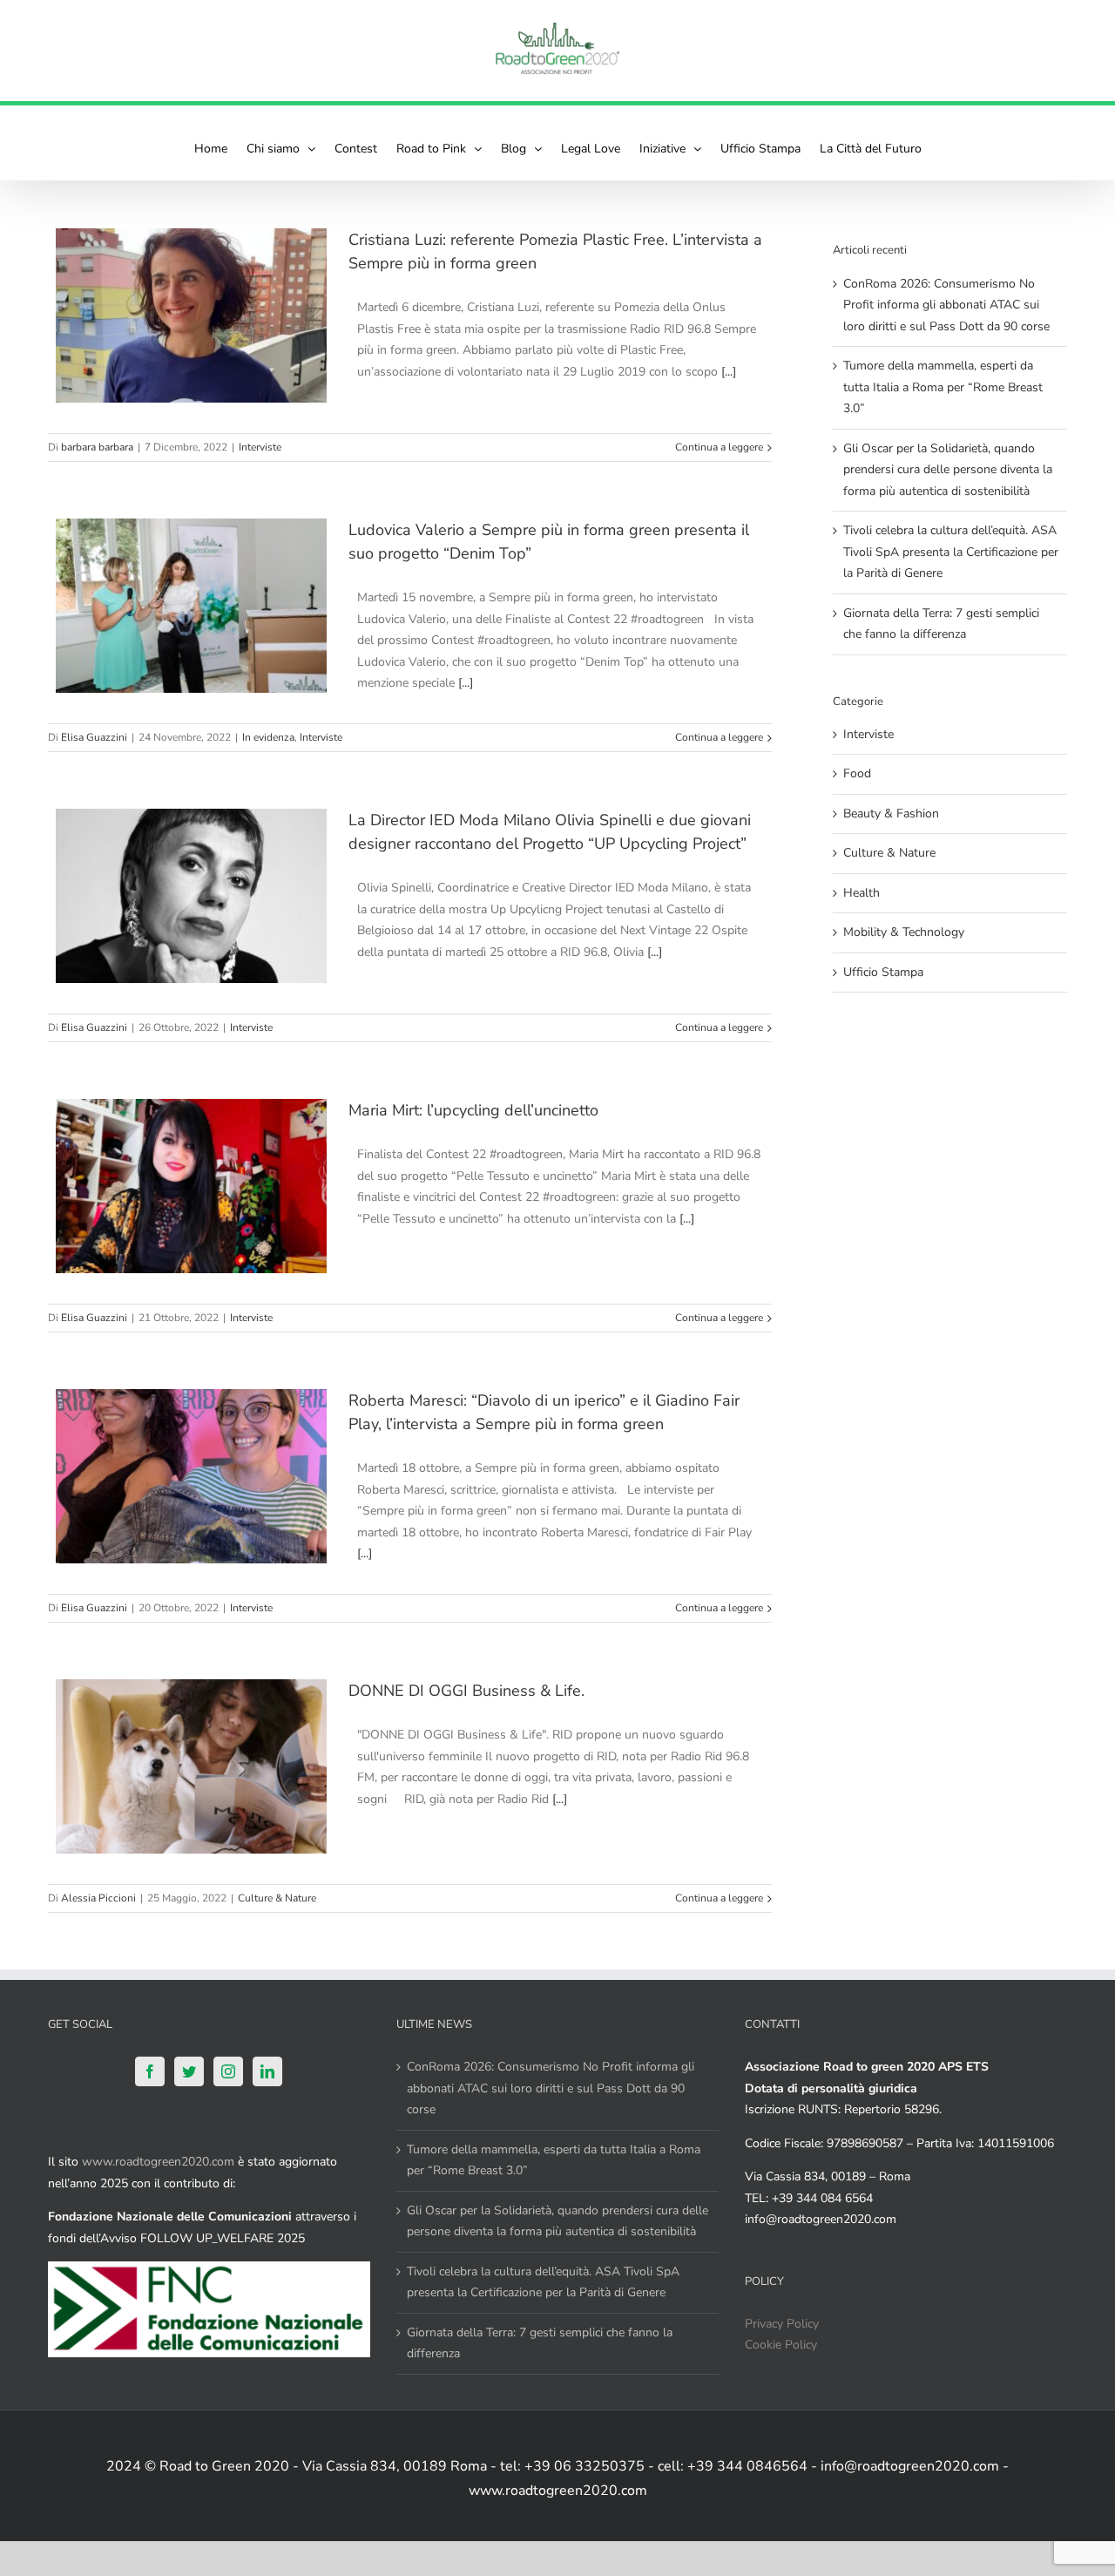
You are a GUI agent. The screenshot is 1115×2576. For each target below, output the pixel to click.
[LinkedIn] (267, 2071)
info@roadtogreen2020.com (821, 2219)
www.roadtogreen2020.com (158, 2162)
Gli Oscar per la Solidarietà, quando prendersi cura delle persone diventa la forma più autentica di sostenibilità (948, 470)
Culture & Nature (277, 1898)
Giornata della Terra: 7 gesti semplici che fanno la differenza (540, 2343)
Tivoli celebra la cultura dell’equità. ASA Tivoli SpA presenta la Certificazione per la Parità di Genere (951, 552)
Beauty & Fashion (891, 813)
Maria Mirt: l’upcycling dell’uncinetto (473, 1110)
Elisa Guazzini (94, 737)
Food (857, 773)
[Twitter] (189, 2071)
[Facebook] (150, 2071)
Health (862, 893)
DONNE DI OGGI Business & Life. (466, 1691)
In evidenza (268, 737)
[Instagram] (228, 2071)
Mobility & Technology (904, 932)
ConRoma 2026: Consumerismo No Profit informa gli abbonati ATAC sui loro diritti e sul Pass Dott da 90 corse (946, 305)
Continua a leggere (719, 447)
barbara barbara (97, 447)
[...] (729, 372)
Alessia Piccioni (98, 1898)
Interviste (260, 447)
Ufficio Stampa (883, 972)
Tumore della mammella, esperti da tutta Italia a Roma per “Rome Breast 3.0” (943, 387)
